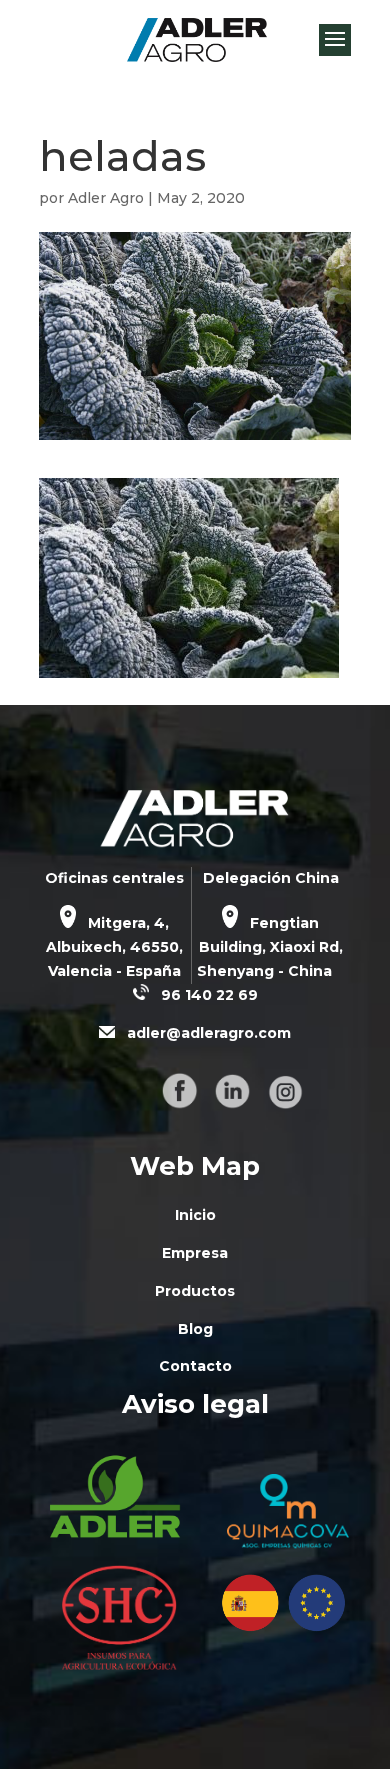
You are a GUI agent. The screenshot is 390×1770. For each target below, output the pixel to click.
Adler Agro (106, 198)
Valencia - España (114, 971)
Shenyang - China (264, 971)
